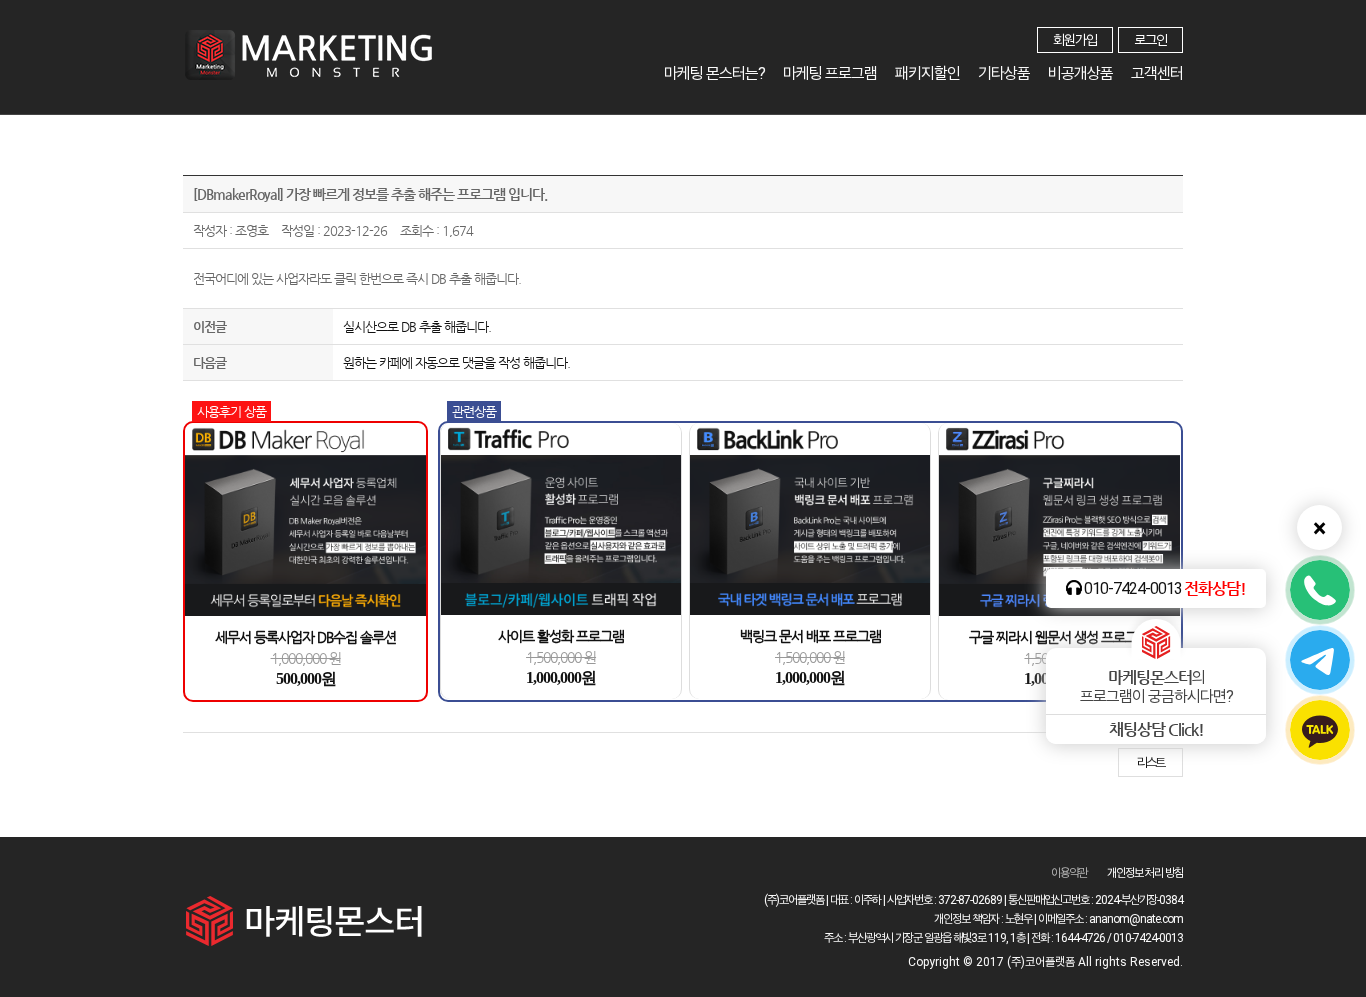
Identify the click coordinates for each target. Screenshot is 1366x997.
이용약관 (1069, 873)
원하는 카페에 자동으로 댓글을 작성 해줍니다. (456, 362)
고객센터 (1157, 73)
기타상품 (1004, 73)
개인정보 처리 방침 (1145, 873)
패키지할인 (927, 73)
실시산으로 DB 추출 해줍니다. (417, 326)
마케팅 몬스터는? (714, 73)
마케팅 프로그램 (830, 73)
